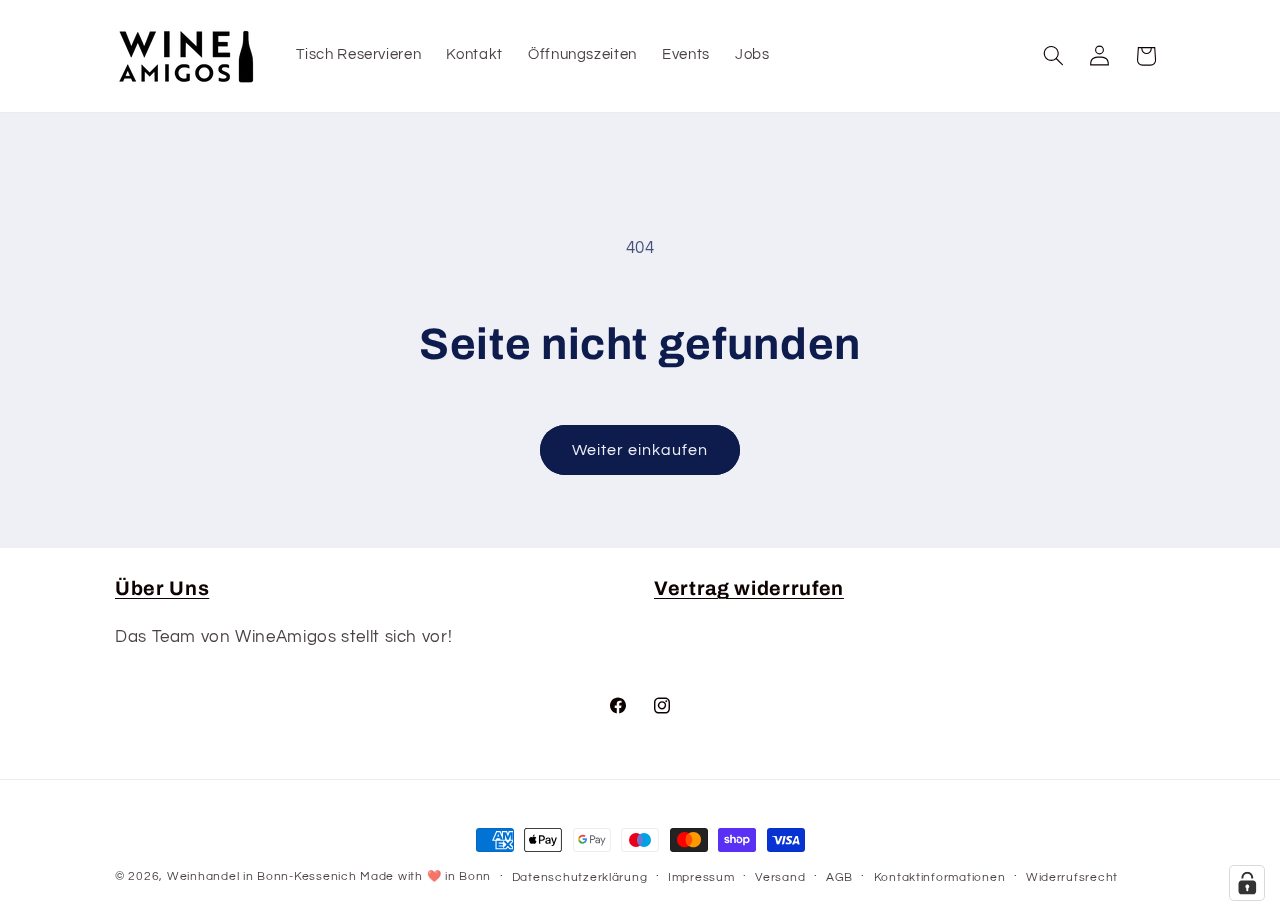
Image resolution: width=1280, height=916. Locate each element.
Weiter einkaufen (640, 450)
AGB (839, 877)
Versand (780, 877)
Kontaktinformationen (940, 877)
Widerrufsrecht (1072, 877)
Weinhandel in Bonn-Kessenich (262, 876)
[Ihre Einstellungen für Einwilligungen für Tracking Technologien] (1247, 883)
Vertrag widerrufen (749, 588)
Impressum (701, 877)
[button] (1054, 56)
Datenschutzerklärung (580, 877)
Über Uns (162, 588)
